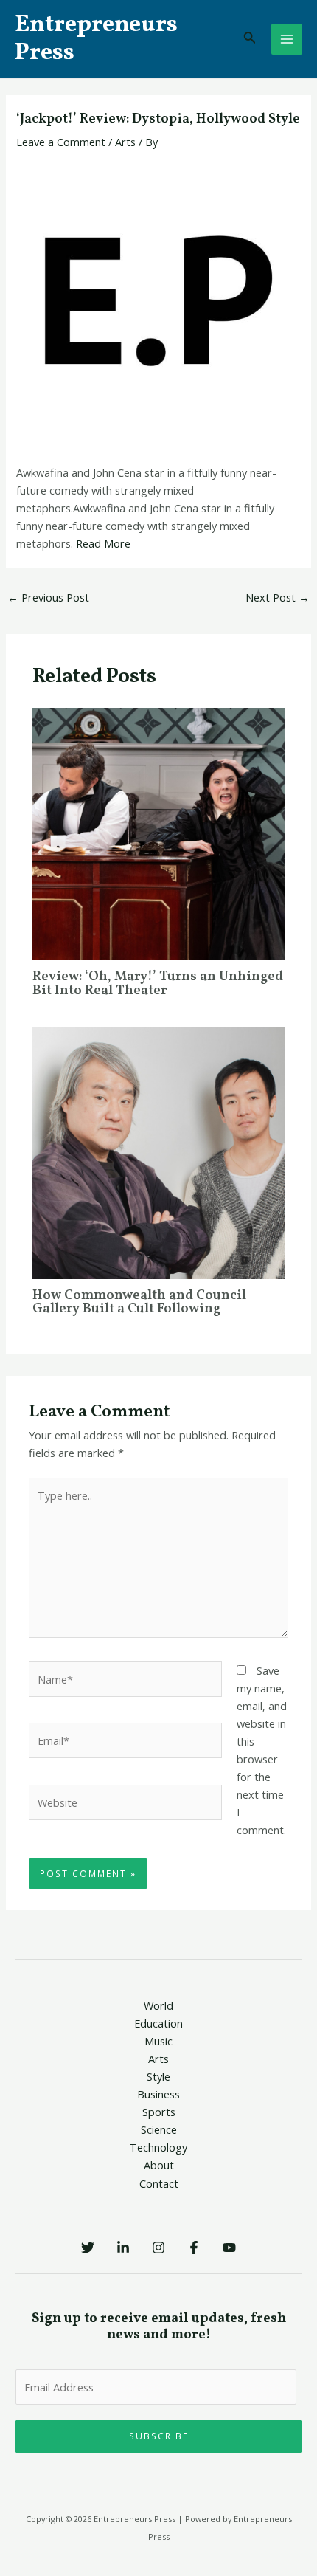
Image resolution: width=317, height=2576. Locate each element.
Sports (159, 2112)
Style (158, 2076)
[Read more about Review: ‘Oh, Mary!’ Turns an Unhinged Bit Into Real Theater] (158, 833)
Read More (103, 543)
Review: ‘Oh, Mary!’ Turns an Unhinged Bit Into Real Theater (158, 984)
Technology (158, 2147)
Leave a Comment (61, 142)
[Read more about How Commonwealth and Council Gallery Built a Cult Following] (158, 1151)
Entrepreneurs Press (96, 39)
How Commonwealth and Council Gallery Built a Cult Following (139, 1302)
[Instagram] (158, 2248)
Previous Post (48, 597)
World (158, 2005)
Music (158, 2041)
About (159, 2165)
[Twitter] (88, 2248)
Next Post (278, 597)
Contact (159, 2183)
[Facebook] (194, 2248)
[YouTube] (229, 2248)
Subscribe (159, 2436)
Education (158, 2023)
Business (158, 2094)
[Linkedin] (123, 2248)
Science (159, 2129)
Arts (125, 142)
